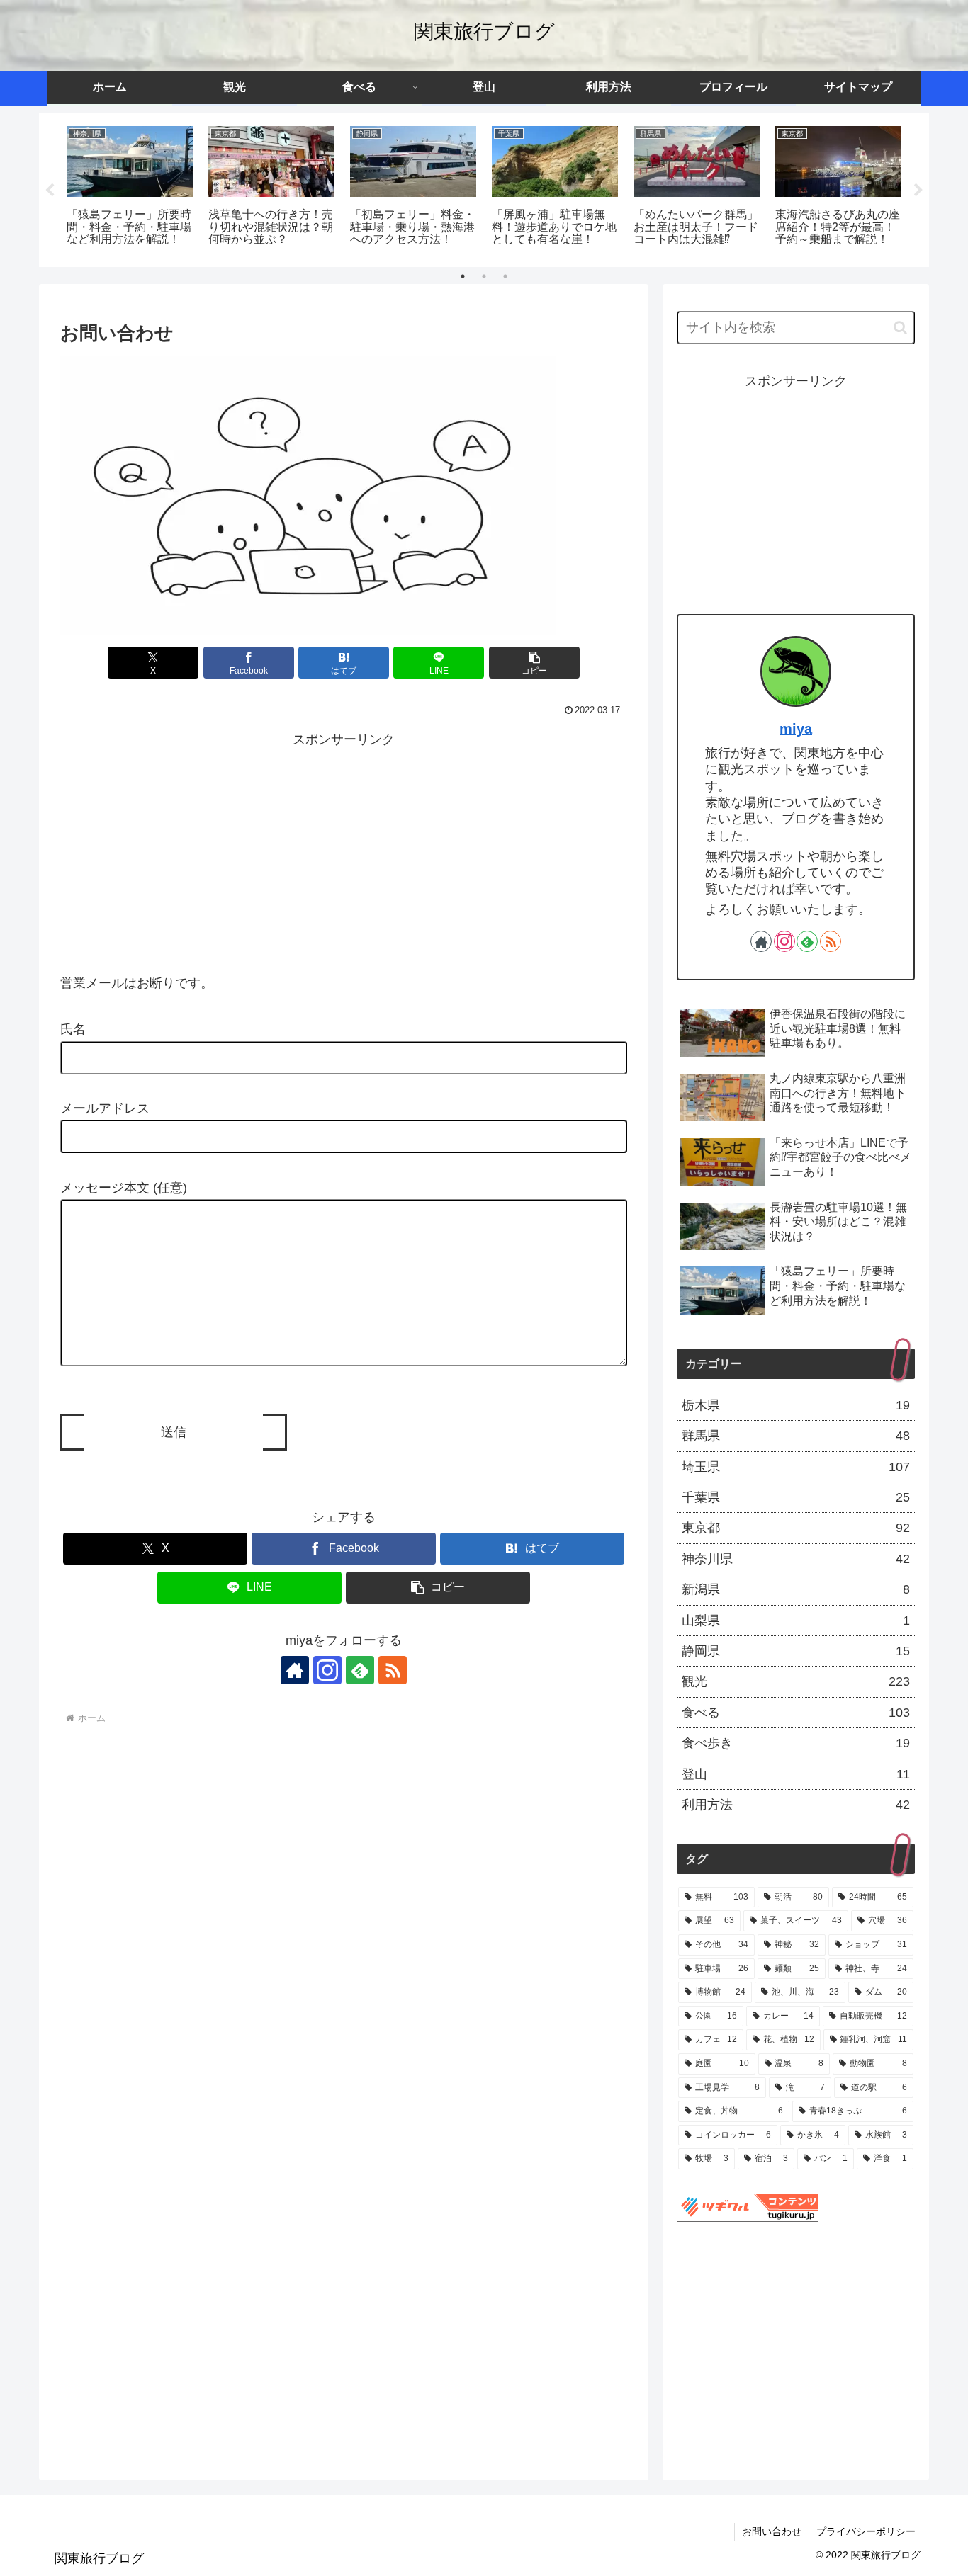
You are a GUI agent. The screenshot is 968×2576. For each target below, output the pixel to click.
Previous (50, 191)
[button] (534, 663)
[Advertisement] (344, 850)
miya (796, 729)
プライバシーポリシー (866, 2531)
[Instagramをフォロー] (327, 1670)
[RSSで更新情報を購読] (393, 1670)
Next (918, 191)
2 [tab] (484, 276)
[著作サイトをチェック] (295, 1670)
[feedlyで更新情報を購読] (360, 1670)
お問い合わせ (772, 2531)
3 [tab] (505, 276)
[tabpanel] (130, 188)
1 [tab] (463, 276)
